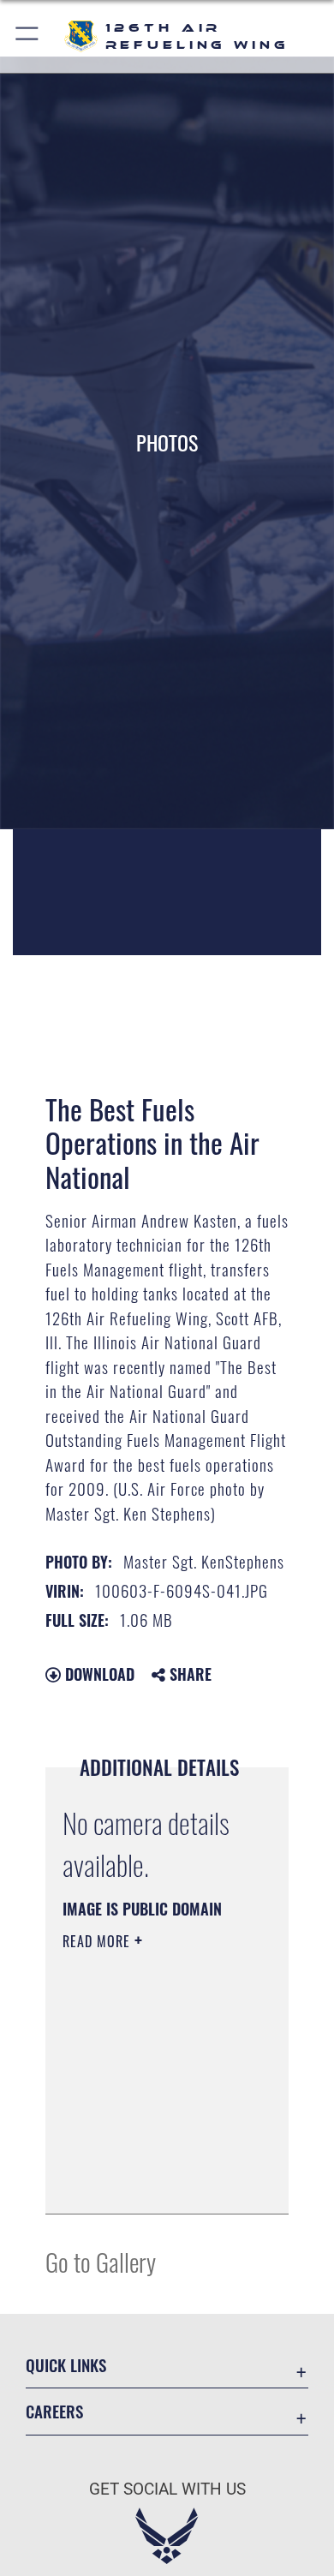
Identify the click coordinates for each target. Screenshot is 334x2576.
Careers (54, 2411)
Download (98, 1674)
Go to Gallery (101, 2261)
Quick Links (66, 2365)
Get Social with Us (167, 2489)
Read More (98, 1941)
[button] (28, 36)
